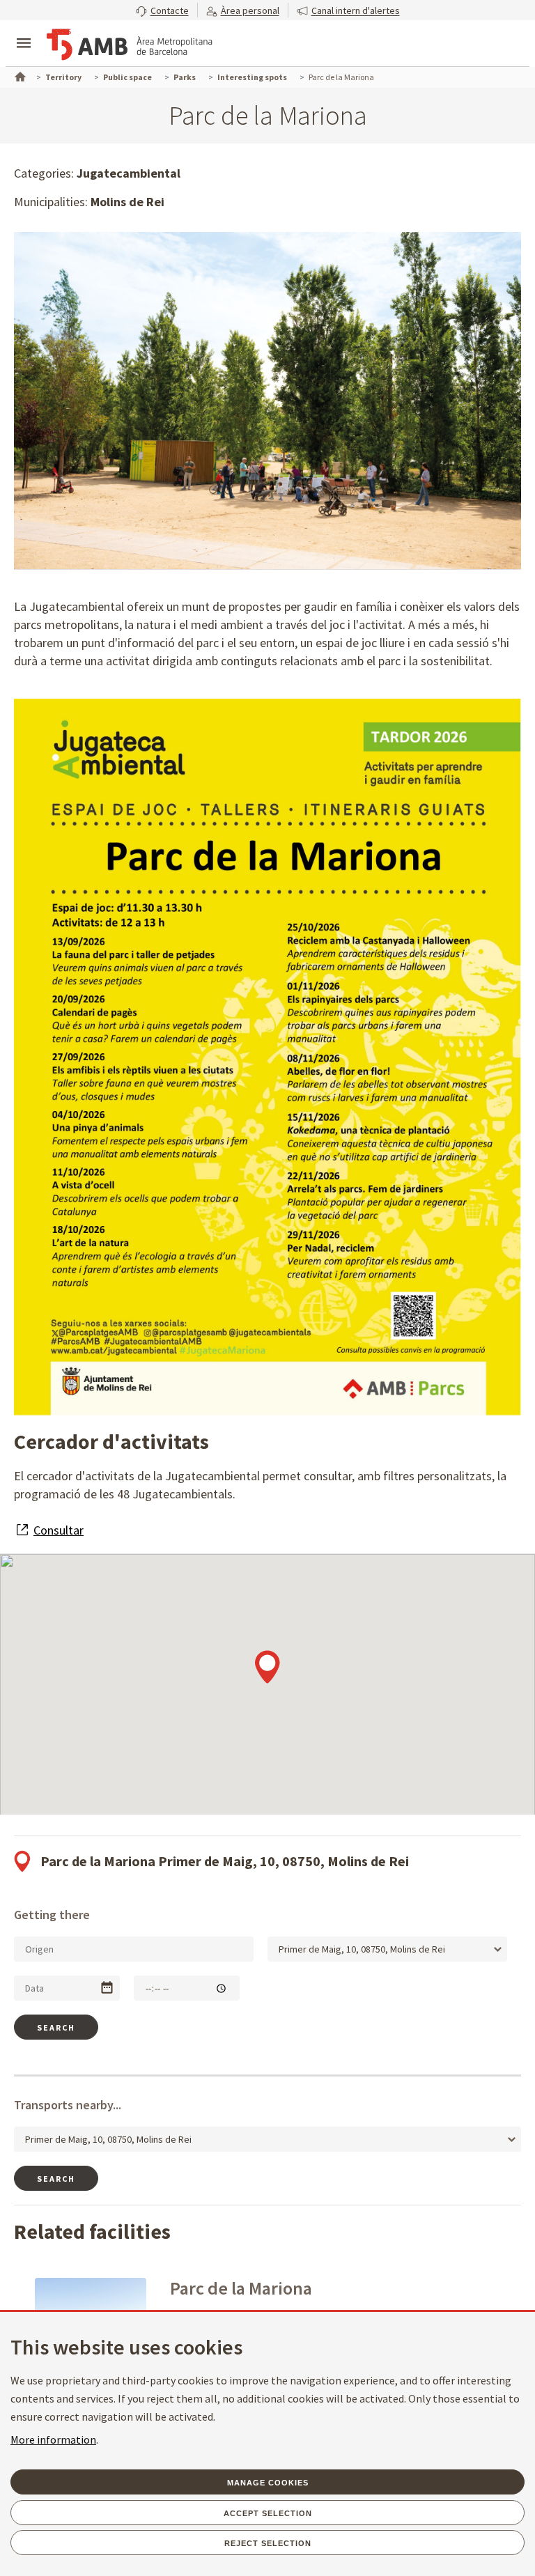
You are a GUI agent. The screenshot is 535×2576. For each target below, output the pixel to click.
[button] (162, 10)
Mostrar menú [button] (24, 31)
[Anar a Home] (19, 75)
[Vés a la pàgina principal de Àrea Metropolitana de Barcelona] (130, 45)
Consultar (59, 1530)
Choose (107, 1988)
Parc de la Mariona (241, 2288)
